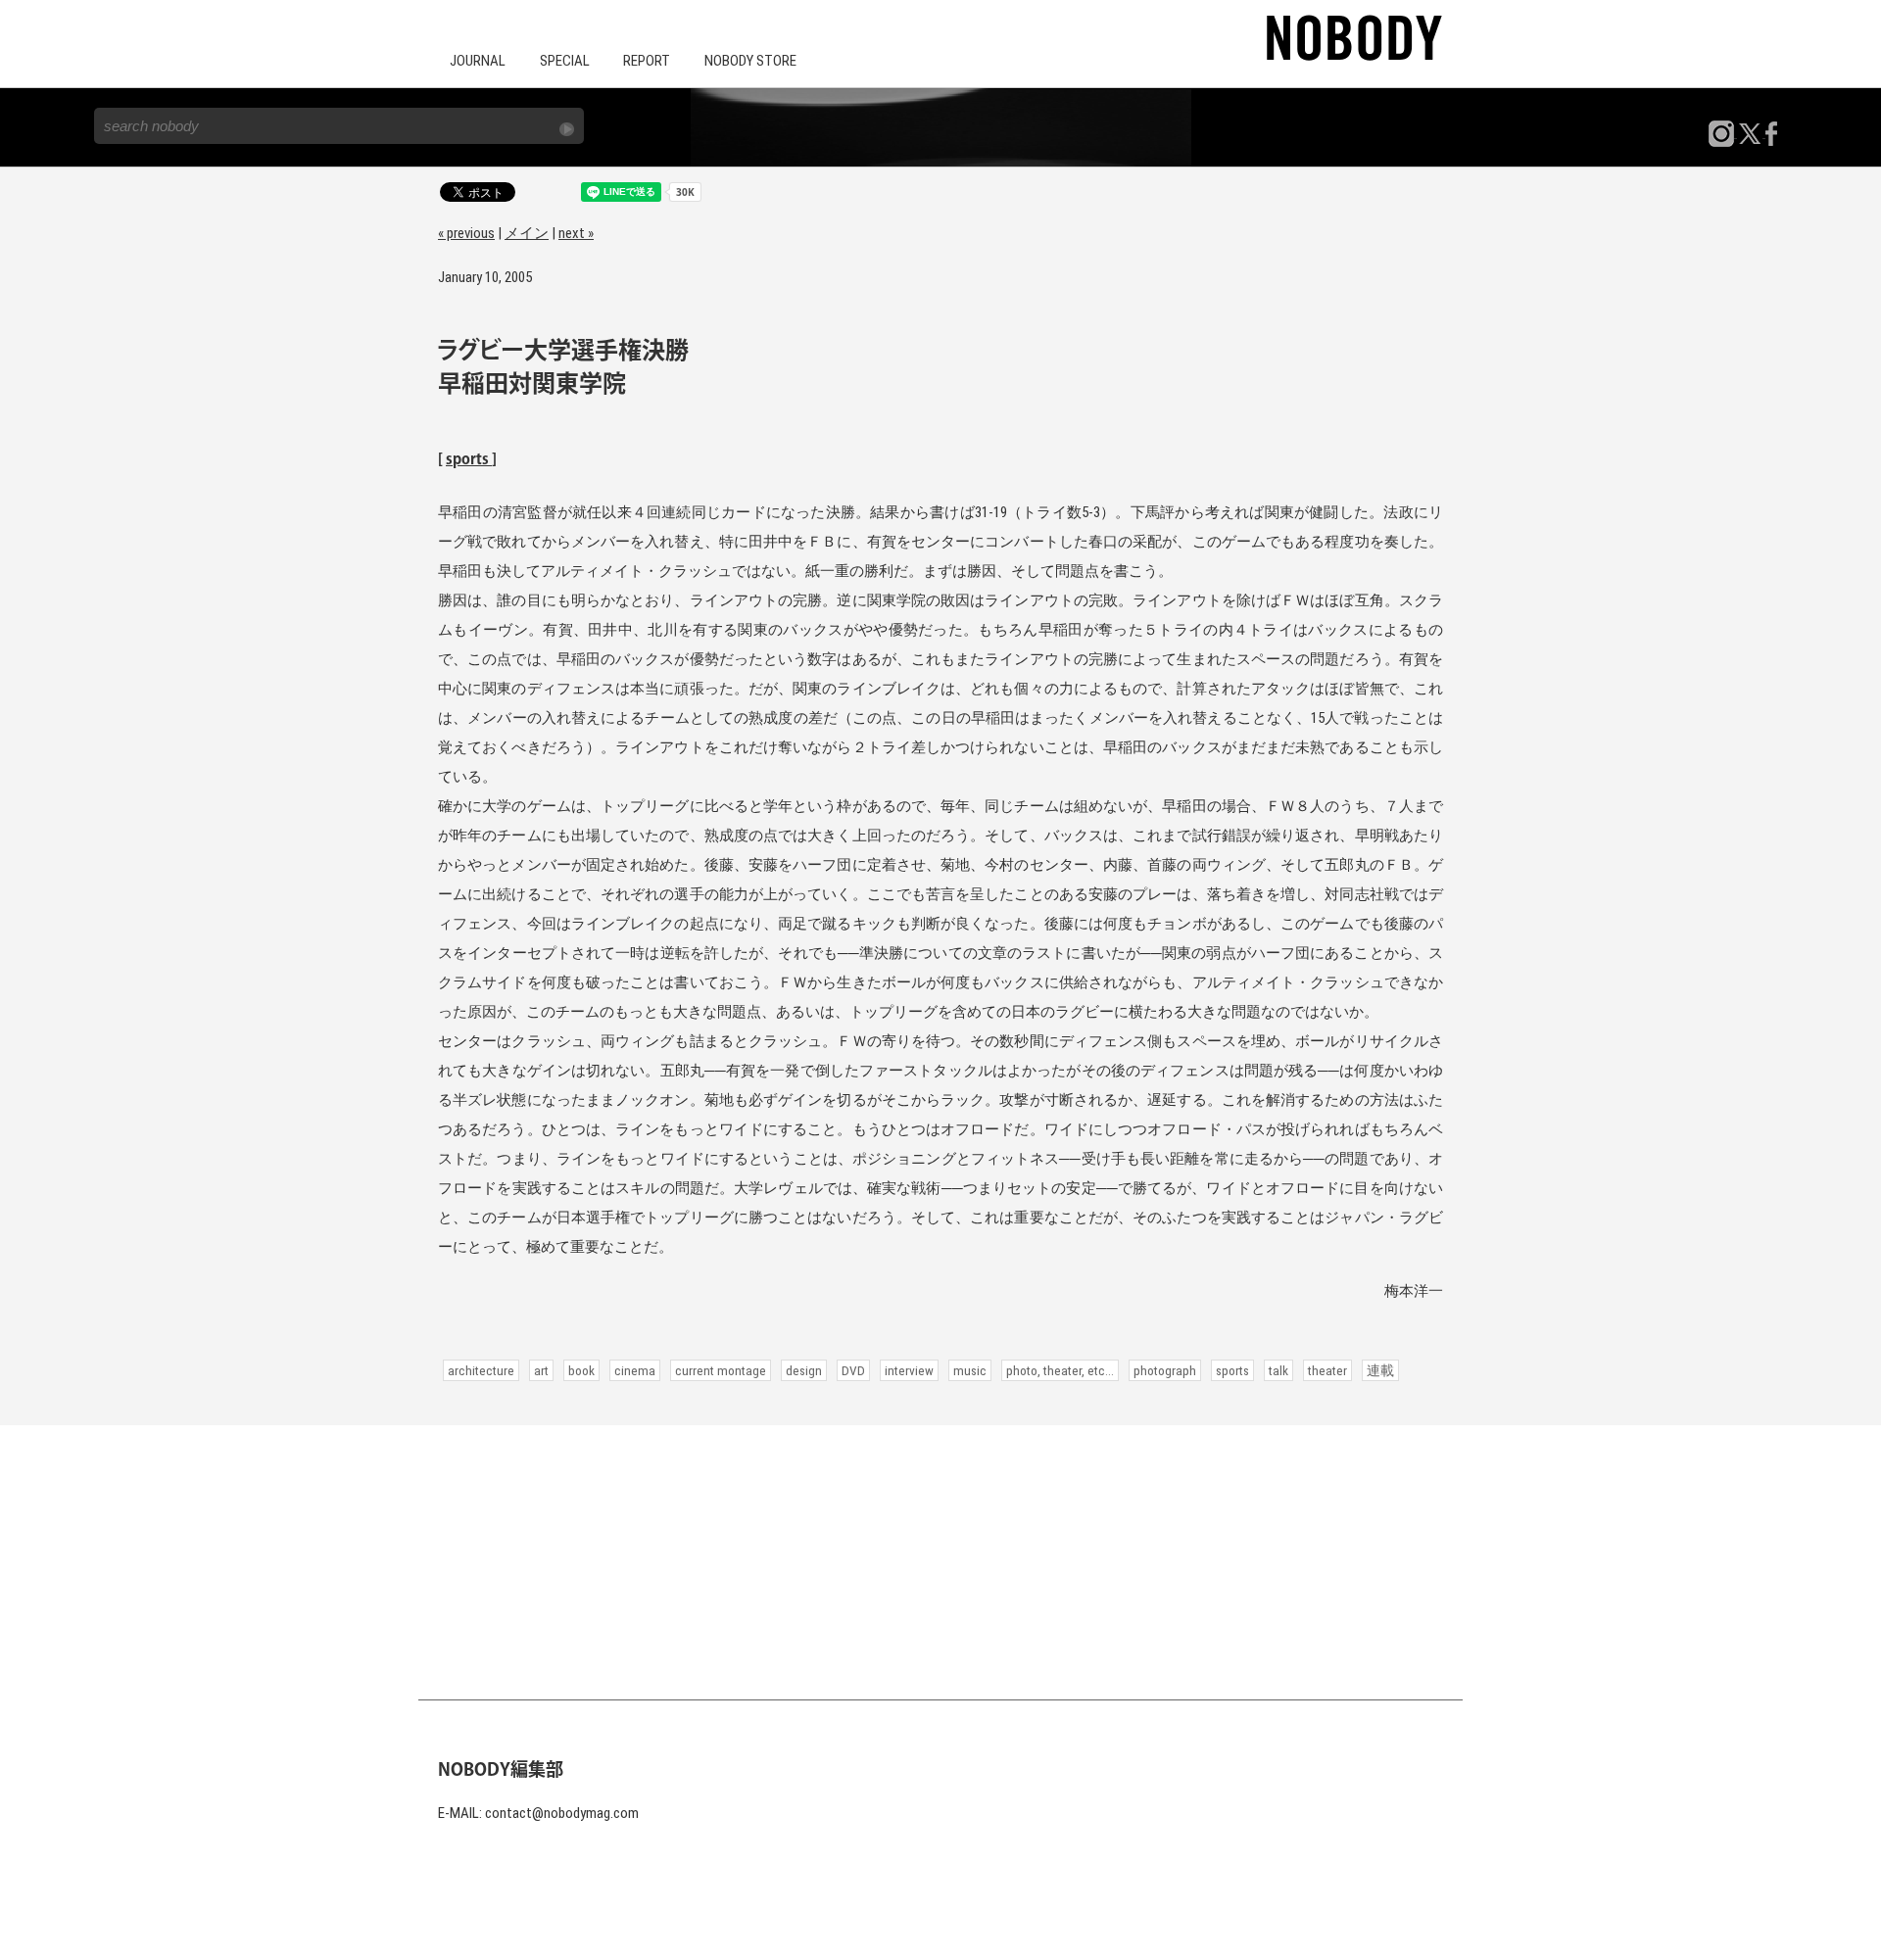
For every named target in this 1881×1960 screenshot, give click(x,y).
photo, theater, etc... (1060, 1370)
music (970, 1370)
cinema (635, 1370)
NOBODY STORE (750, 61)
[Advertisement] (940, 1562)
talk (1278, 1370)
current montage (721, 1370)
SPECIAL (565, 61)
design (804, 1370)
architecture (481, 1370)
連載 (1380, 1370)
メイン (527, 233)
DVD (853, 1370)
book (581, 1370)
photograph (1165, 1370)
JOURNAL (478, 61)
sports (469, 460)
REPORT (647, 61)
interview (909, 1370)
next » (576, 233)
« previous (466, 233)
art (541, 1370)
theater (1327, 1370)
